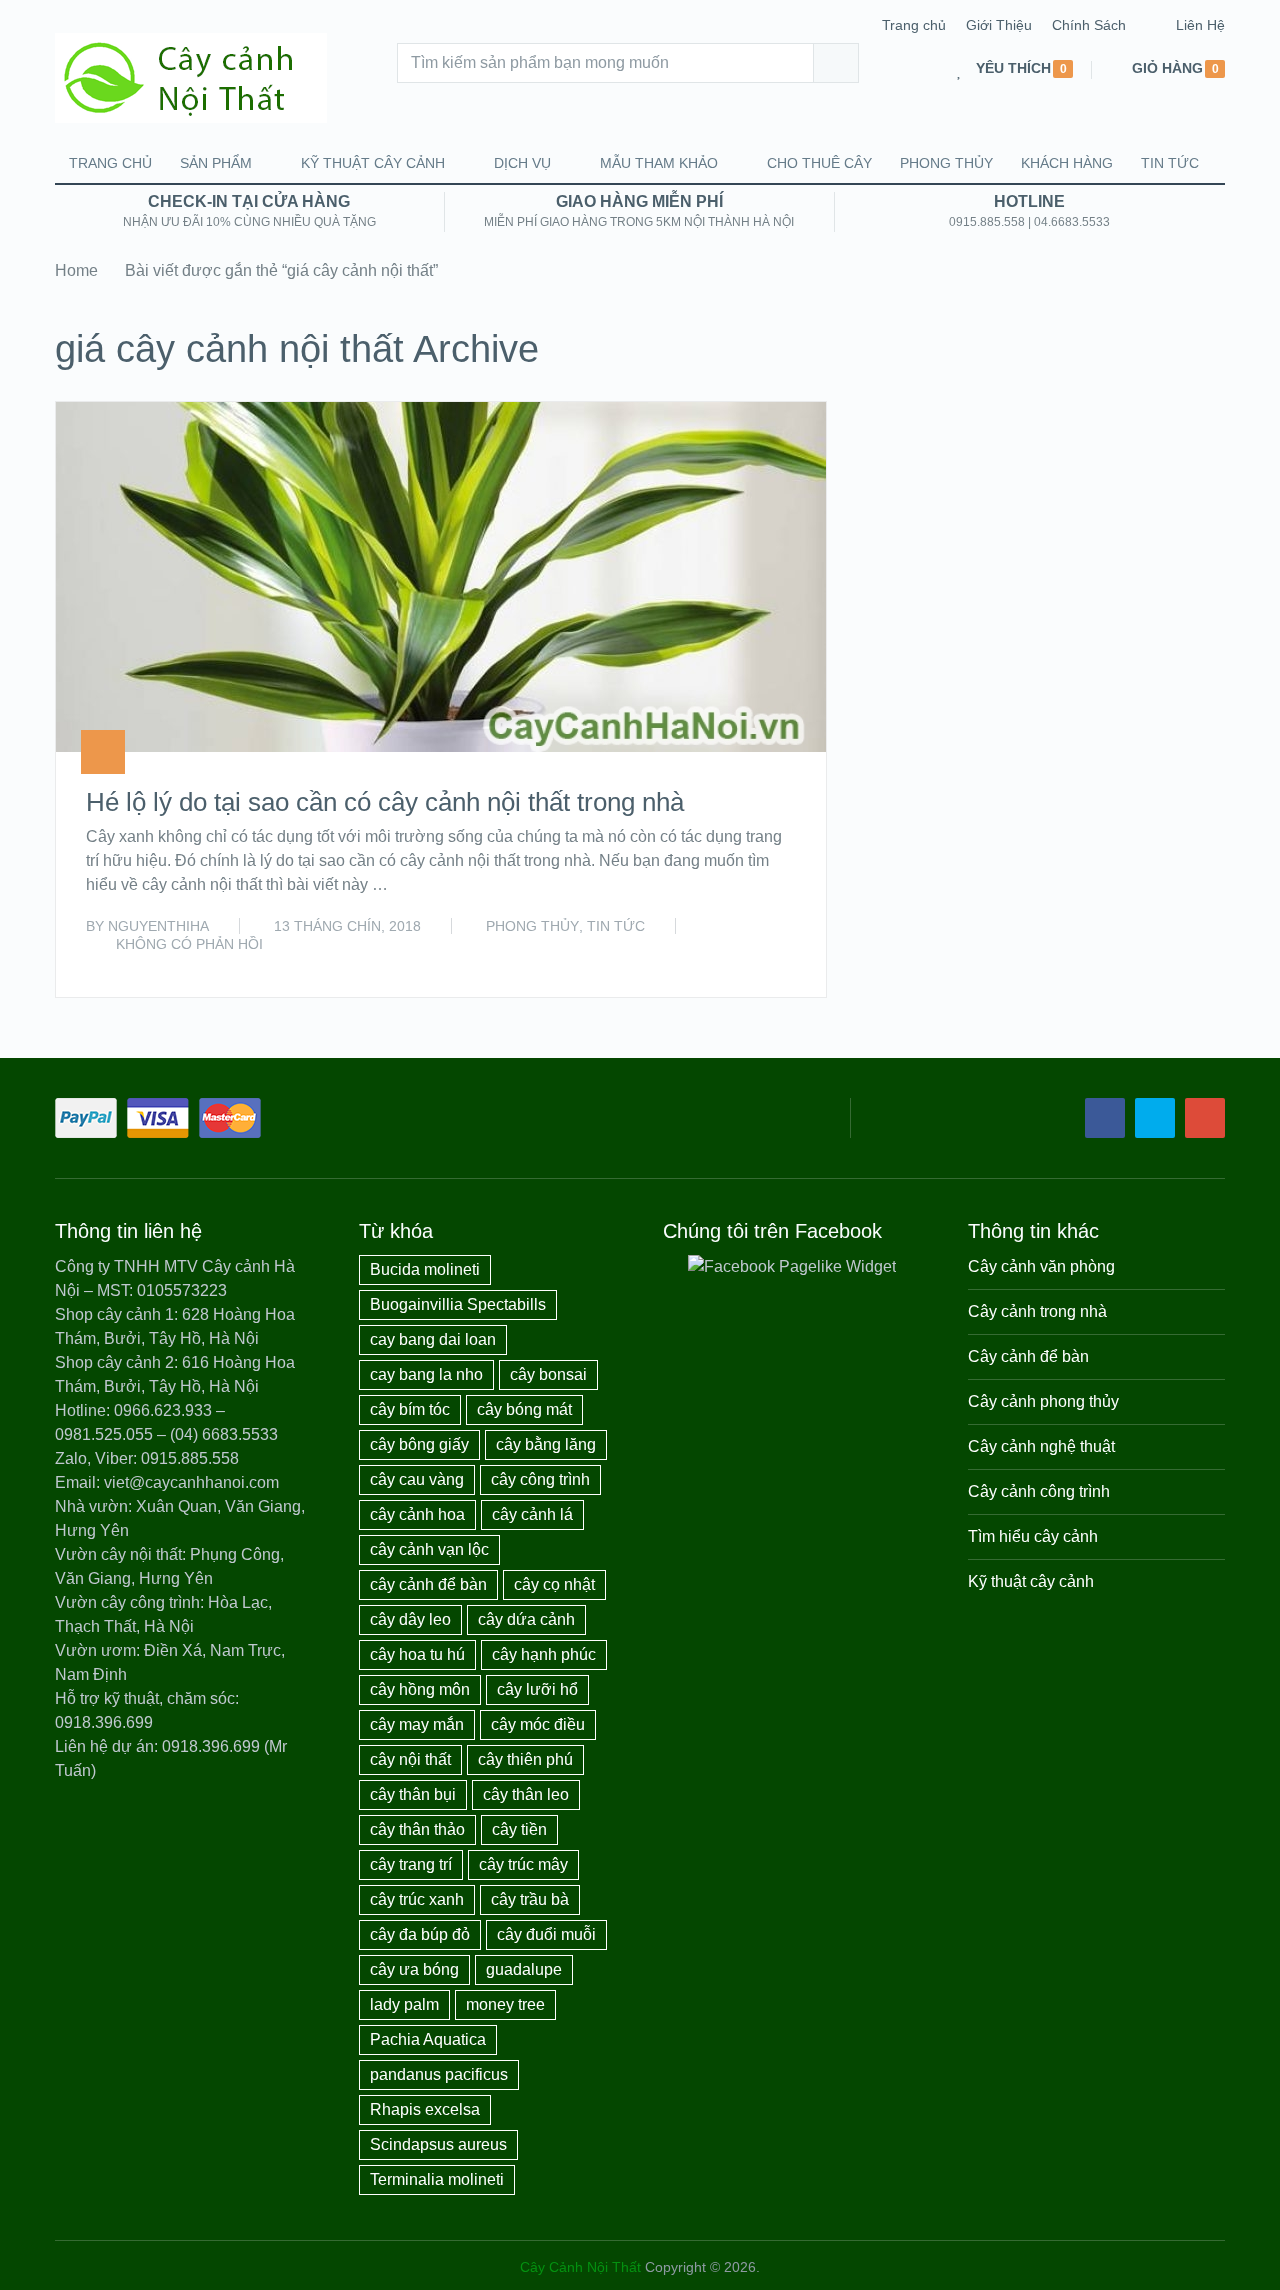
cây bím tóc (410, 1409)
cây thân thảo (417, 1829)
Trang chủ (914, 25)
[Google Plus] (1205, 1118)
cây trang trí (411, 1864)
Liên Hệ (1200, 25)
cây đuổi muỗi (546, 1934)
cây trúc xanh (417, 1899)
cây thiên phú (525, 1759)
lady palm (404, 2004)
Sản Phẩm (216, 163)
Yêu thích (1013, 68)
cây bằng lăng (546, 1444)
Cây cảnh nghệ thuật (1041, 1446)
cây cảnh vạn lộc (429, 1549)
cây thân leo (526, 1794)
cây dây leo (410, 1619)
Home (76, 270)
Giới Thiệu (999, 25)
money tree (505, 2004)
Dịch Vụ (522, 163)
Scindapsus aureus (438, 2144)
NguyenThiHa (158, 926)
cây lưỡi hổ (537, 1689)
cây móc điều (538, 1724)
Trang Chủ (110, 163)
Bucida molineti (425, 1269)
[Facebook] (1105, 1118)
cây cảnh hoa (417, 1514)
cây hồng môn (420, 1689)
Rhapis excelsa (425, 2109)
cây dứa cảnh (526, 1619)
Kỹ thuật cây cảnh (373, 163)
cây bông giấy (419, 1444)
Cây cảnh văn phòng (1041, 1266)
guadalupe (524, 1969)
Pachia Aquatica (428, 2039)
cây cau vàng (417, 1479)
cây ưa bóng (414, 1969)
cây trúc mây (523, 1864)
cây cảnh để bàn (428, 1584)
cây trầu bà (530, 1899)
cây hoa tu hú (417, 1654)
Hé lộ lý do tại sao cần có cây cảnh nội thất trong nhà (385, 802)
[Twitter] (1155, 1118)
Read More (753, 960)
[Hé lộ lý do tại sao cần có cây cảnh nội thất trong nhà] (441, 577)
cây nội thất (410, 1759)
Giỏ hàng (1167, 68)
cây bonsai (548, 1374)
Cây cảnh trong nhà (1037, 1311)
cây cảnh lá (532, 1514)
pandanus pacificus (439, 2074)
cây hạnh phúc (544, 1654)
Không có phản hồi (189, 944)
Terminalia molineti (437, 2179)
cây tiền (519, 1829)
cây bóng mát (524, 1409)
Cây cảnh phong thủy (1043, 1401)
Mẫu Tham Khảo (659, 163)
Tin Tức (1170, 163)
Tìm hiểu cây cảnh (1033, 1536)
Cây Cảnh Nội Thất (580, 2267)
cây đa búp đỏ (420, 1934)
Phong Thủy (946, 163)
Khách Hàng (1067, 163)
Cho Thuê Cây (819, 163)
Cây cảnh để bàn (1028, 1356)
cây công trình (540, 1479)
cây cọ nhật (554, 1584)
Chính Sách (1089, 25)
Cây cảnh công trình (1039, 1491)
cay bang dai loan (433, 1339)
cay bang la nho (426, 1374)
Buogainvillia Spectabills (458, 1304)
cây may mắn (417, 1724)
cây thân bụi (413, 1794)
